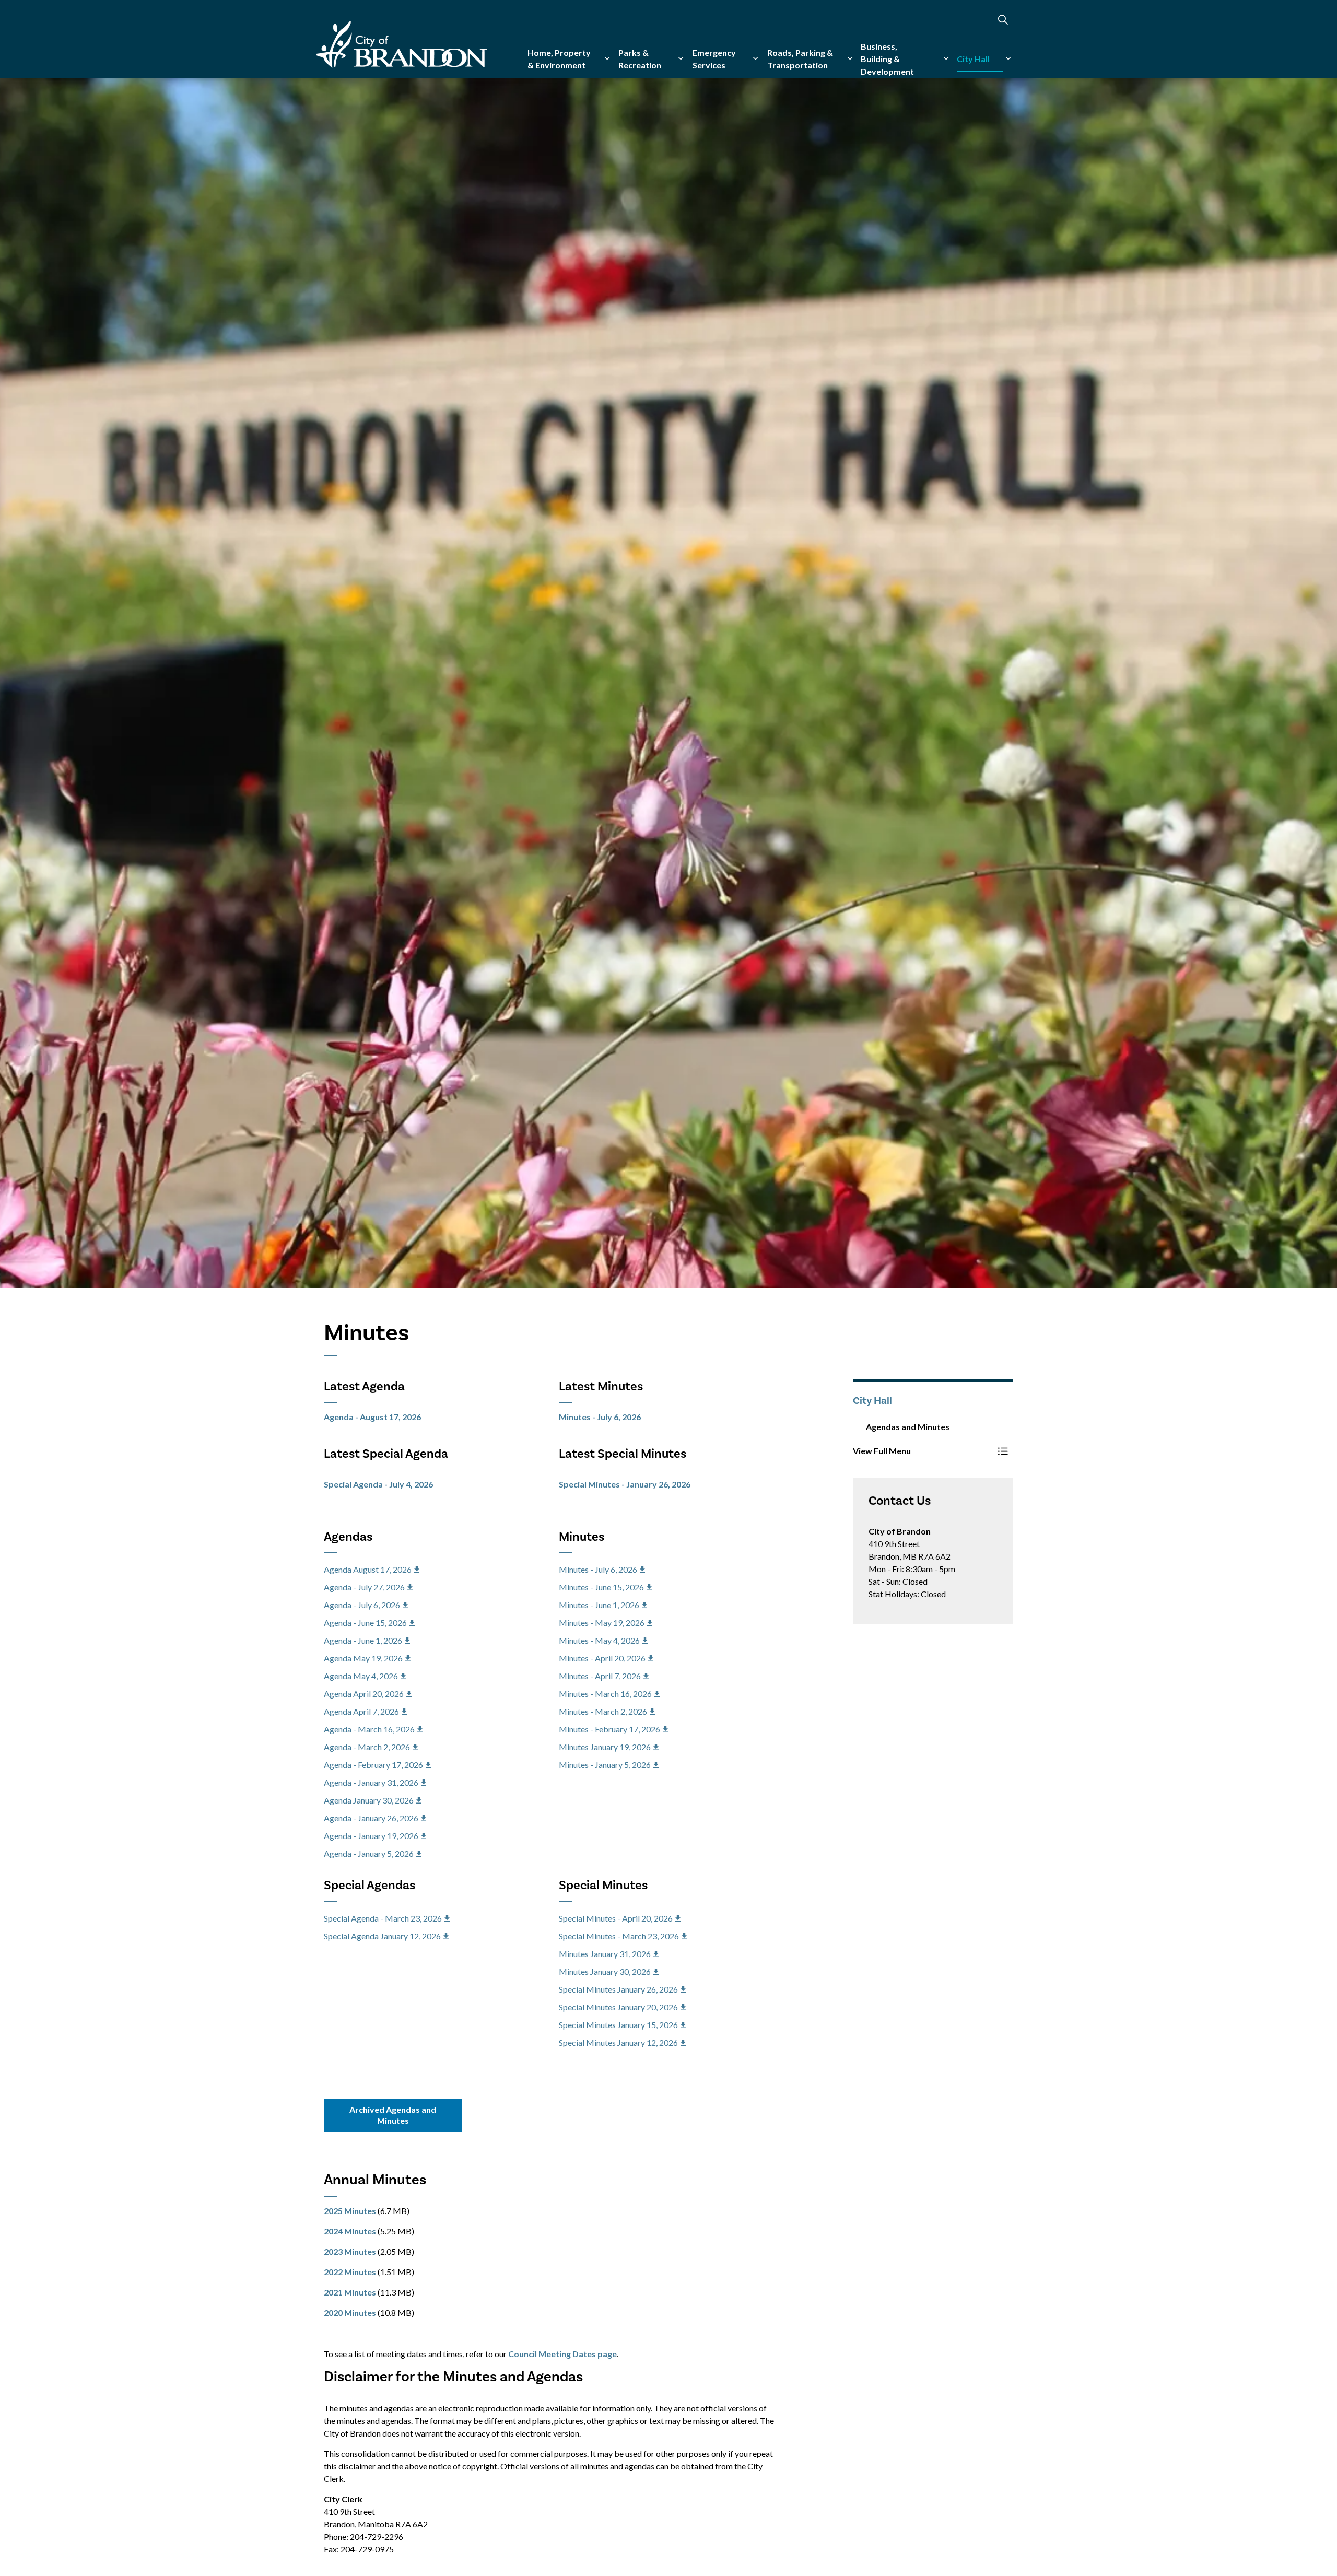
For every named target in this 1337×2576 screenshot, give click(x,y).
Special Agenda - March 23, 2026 (383, 1918)
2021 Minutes (350, 2292)
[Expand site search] (1003, 20)
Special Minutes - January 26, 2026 (625, 1484)
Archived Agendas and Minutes (393, 2115)
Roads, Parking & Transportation (800, 59)
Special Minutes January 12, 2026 (618, 2042)
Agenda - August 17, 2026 (372, 1417)
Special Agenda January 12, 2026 (382, 1936)
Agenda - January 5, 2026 (369, 1853)
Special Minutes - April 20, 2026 (616, 1918)
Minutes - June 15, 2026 (601, 1587)
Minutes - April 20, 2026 (602, 1658)
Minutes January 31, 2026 (605, 1954)
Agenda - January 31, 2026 (371, 1782)
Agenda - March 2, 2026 (367, 1747)
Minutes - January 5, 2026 (605, 1765)
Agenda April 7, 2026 (361, 1711)
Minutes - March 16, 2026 (605, 1694)
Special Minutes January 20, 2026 (618, 2007)
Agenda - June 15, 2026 (365, 1623)
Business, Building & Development (887, 59)
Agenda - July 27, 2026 (364, 1587)
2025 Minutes (350, 2211)
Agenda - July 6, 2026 (362, 1605)
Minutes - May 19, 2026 (602, 1623)
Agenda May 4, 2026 (361, 1676)
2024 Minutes (350, 2231)
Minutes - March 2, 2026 (603, 1711)
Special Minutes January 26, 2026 (618, 1989)
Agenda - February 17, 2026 (373, 1765)
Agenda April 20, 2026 (364, 1694)
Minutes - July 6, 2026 (600, 1417)
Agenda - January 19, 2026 (371, 1836)
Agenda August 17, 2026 (368, 1569)
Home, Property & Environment (559, 59)
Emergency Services (714, 59)
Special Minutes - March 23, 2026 (619, 1936)
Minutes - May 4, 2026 (599, 1640)
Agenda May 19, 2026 (363, 1658)
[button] (923, 1451)
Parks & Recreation (640, 59)
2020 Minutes (350, 2312)
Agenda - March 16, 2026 (369, 1729)
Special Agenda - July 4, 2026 (378, 1484)
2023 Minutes (350, 2251)
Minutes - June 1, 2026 (599, 1605)
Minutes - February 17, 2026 (609, 1729)
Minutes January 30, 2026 (605, 1971)
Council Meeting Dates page (562, 2354)
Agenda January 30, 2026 (369, 1800)
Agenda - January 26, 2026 (371, 1818)
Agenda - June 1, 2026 (363, 1640)
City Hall (973, 59)
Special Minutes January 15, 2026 (618, 2025)
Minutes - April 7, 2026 (600, 1676)
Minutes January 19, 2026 (605, 1747)
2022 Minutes (350, 2272)
